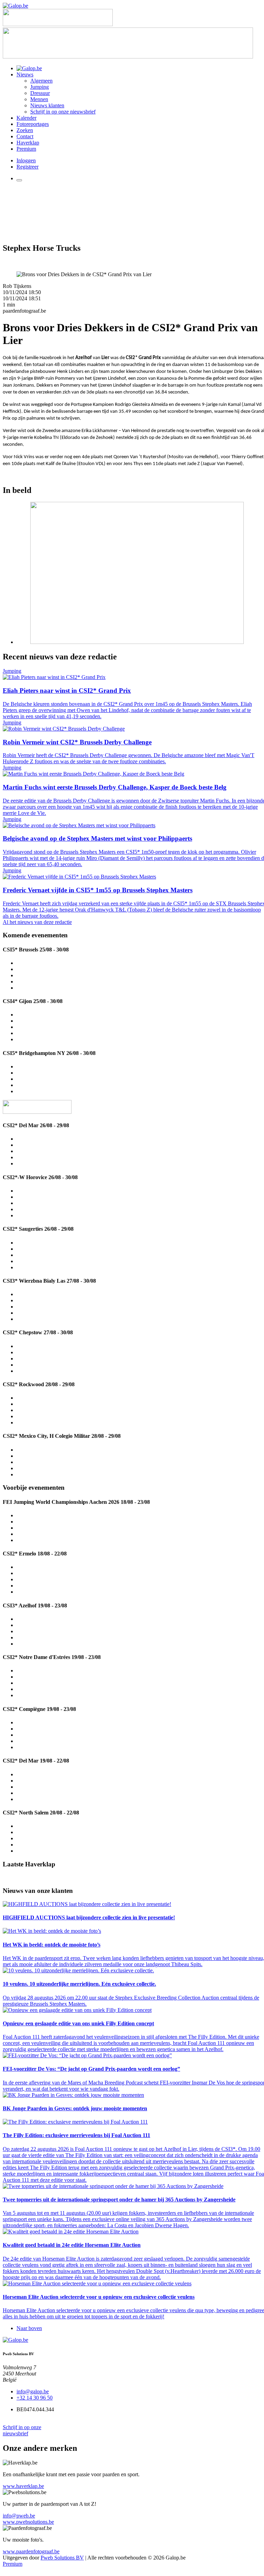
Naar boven (29, 2328)
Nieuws (25, 74)
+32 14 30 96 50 (35, 2398)
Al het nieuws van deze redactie (37, 922)
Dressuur (40, 93)
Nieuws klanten (47, 105)
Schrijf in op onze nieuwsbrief (63, 112)
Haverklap (28, 143)
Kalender (26, 118)
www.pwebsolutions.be (28, 2522)
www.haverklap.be (23, 2486)
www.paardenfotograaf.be (31, 2551)
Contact (25, 136)
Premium (26, 149)
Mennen (39, 99)
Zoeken (25, 130)
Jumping (40, 87)
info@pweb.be (19, 2516)
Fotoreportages (33, 124)
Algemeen (41, 81)
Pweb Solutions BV (62, 2558)
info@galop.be (33, 2391)
